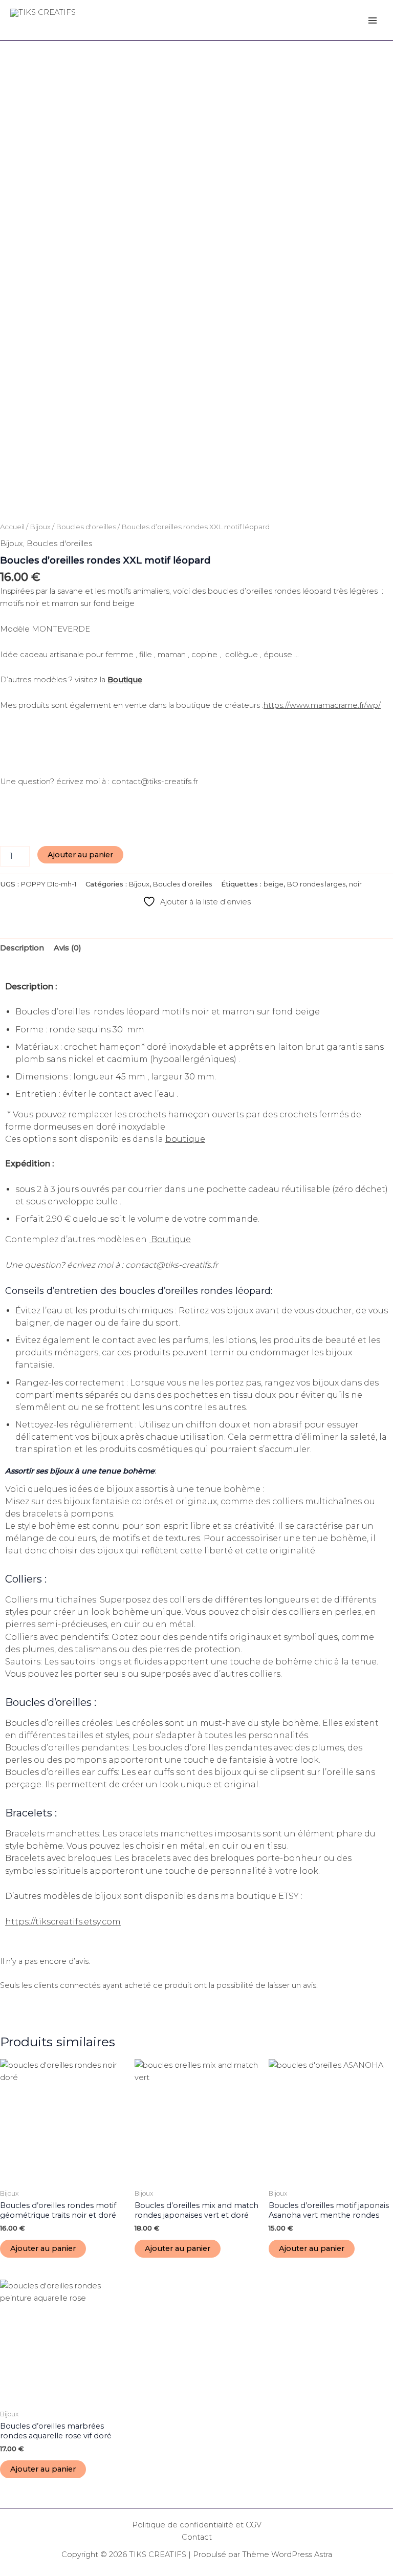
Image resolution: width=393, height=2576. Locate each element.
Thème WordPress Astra (287, 2555)
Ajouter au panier (80, 855)
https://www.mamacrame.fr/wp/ (322, 705)
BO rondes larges (316, 884)
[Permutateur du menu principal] (373, 20)
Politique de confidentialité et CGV (197, 2525)
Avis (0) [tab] (68, 948)
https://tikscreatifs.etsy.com (63, 1922)
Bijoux (40, 527)
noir (355, 884)
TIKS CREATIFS (56, 24)
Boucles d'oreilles (86, 527)
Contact (197, 2537)
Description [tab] (22, 948)
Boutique (125, 680)
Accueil (12, 527)
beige (274, 884)
